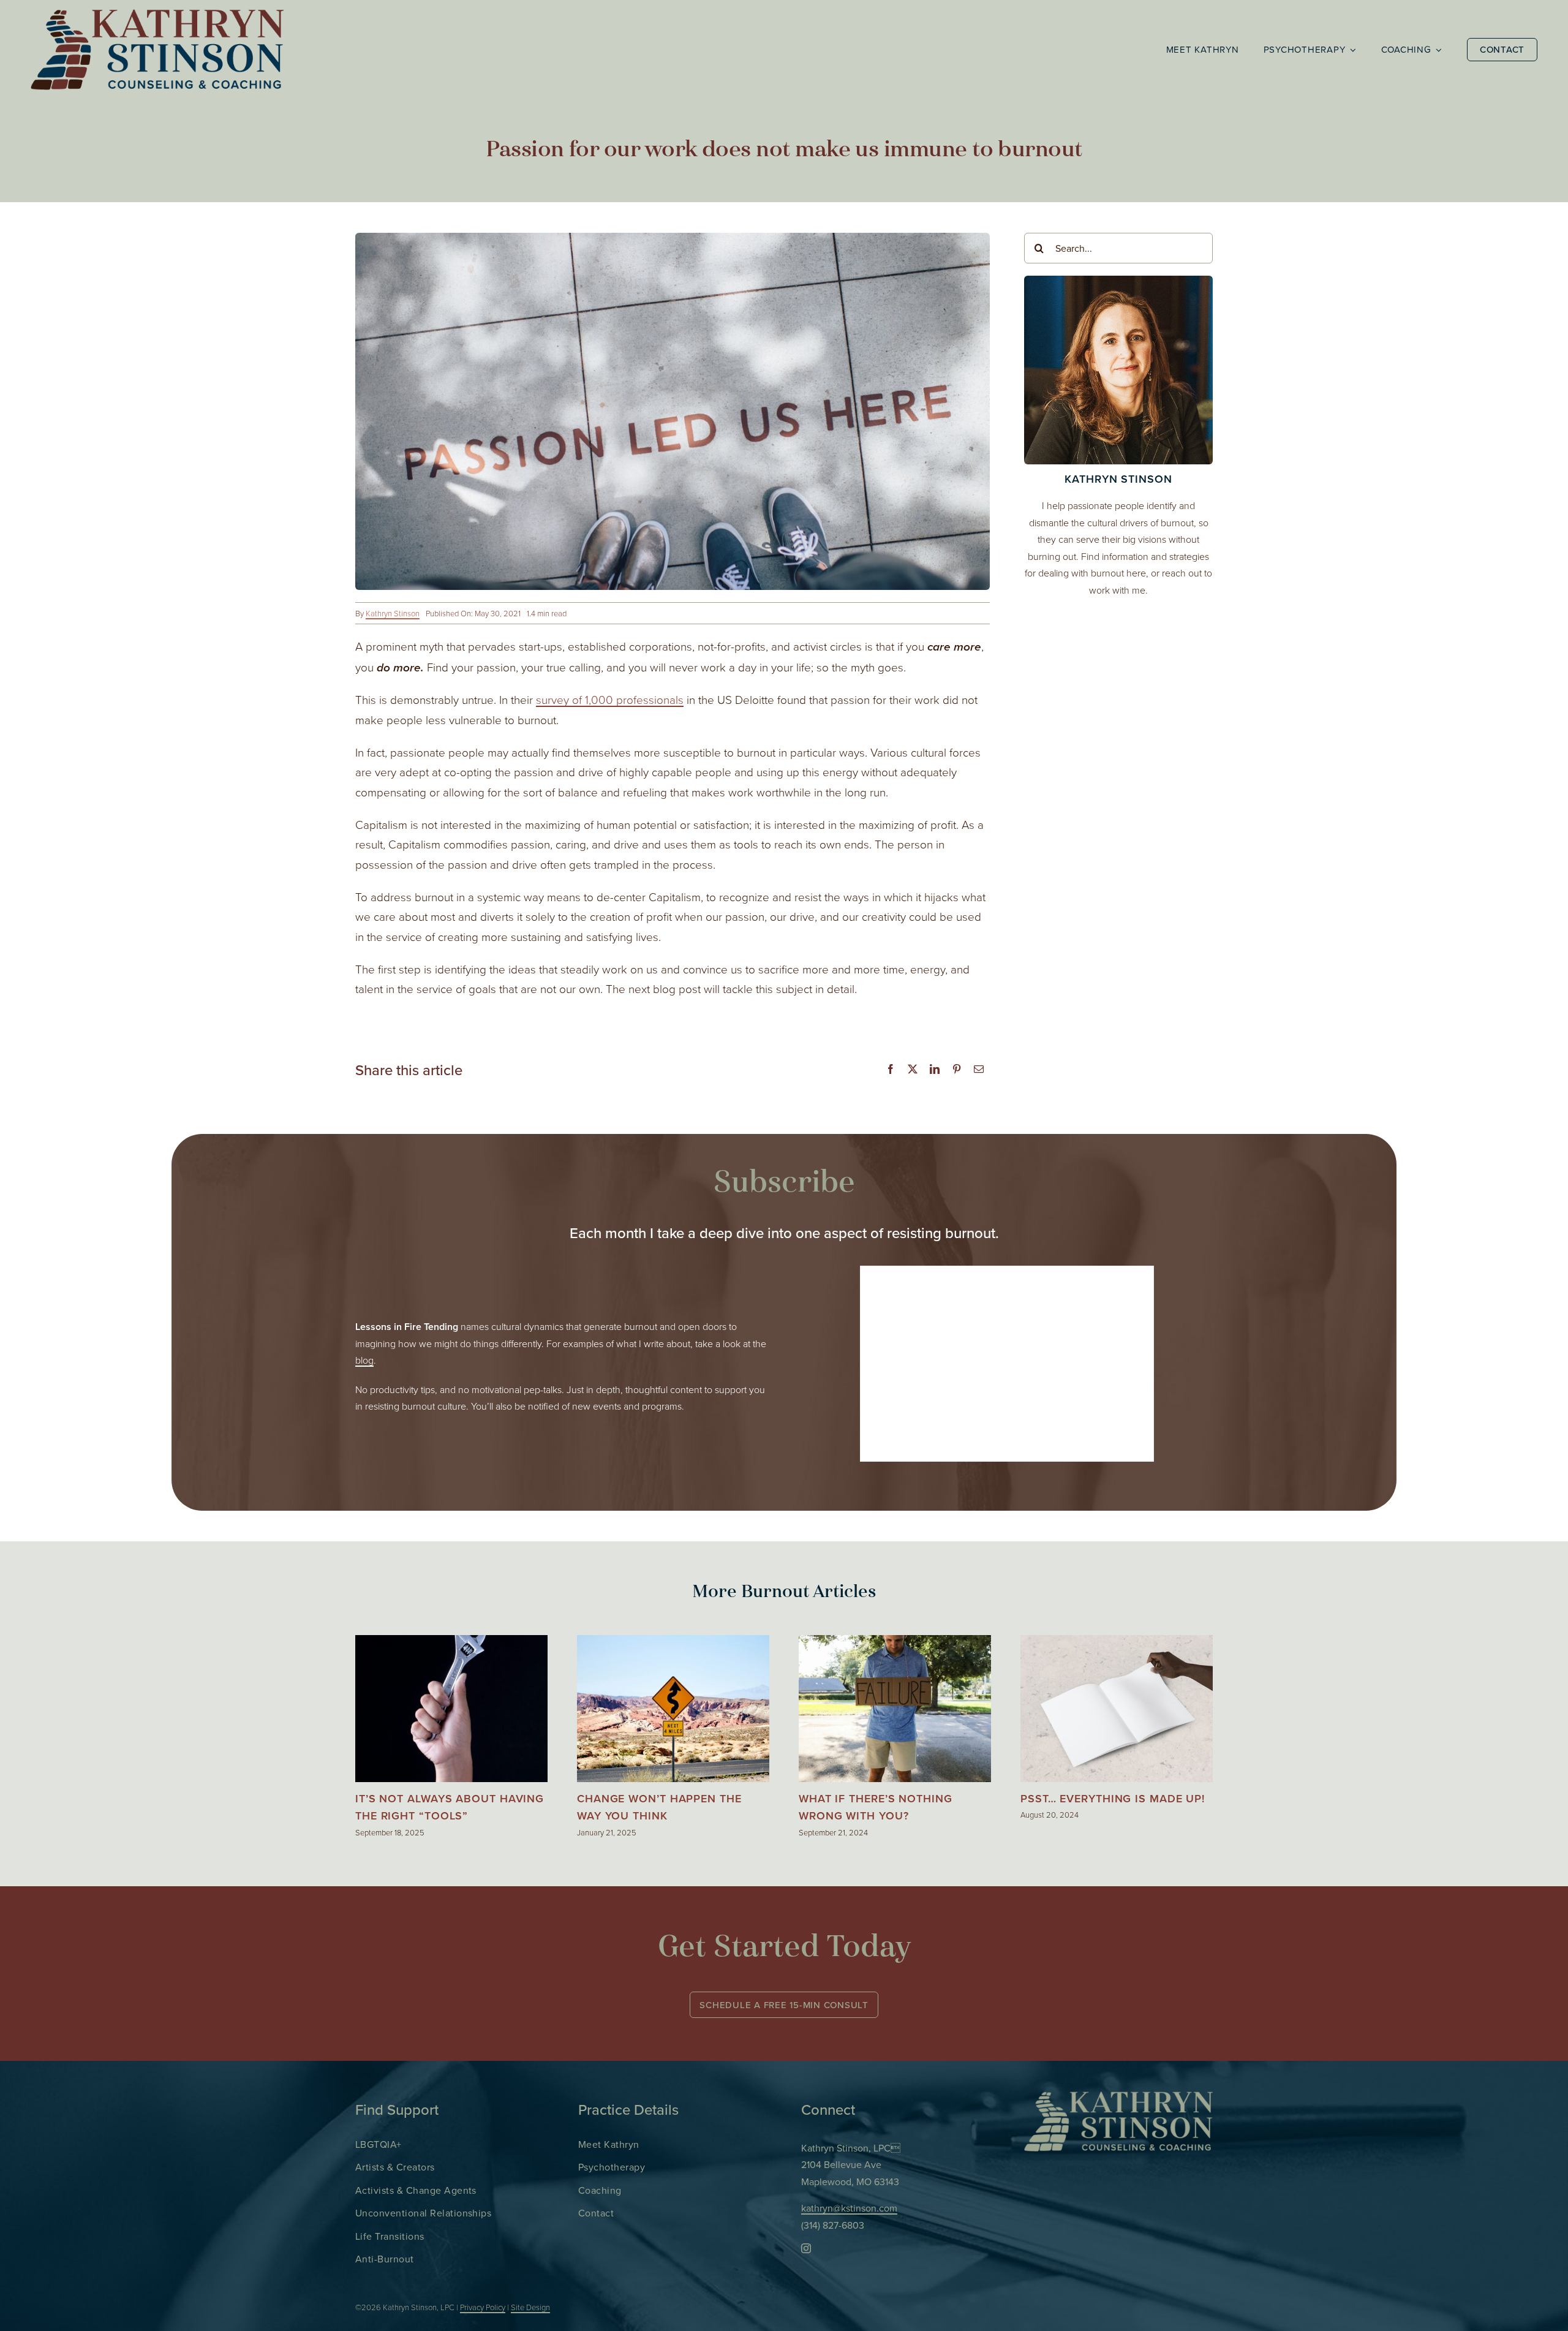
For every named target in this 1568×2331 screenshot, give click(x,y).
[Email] (979, 1070)
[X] (913, 1070)
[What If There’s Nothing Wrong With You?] (895, 1643)
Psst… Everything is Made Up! (1113, 1798)
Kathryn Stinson (393, 613)
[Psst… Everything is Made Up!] (1117, 1643)
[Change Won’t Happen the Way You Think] (673, 1643)
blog (364, 1360)
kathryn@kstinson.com (849, 2208)
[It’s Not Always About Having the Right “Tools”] (451, 1643)
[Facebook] (891, 1070)
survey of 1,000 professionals (610, 699)
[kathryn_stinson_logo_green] (1118, 2097)
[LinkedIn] (935, 1070)
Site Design (530, 2307)
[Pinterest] (957, 1070)
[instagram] (806, 2248)
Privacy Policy (483, 2307)
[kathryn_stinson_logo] (157, 15)
